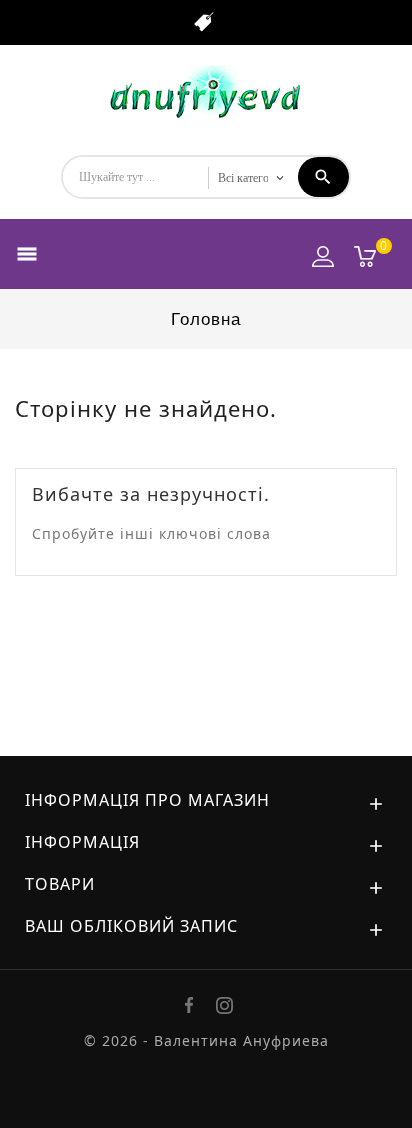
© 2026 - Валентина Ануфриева (206, 1041)
